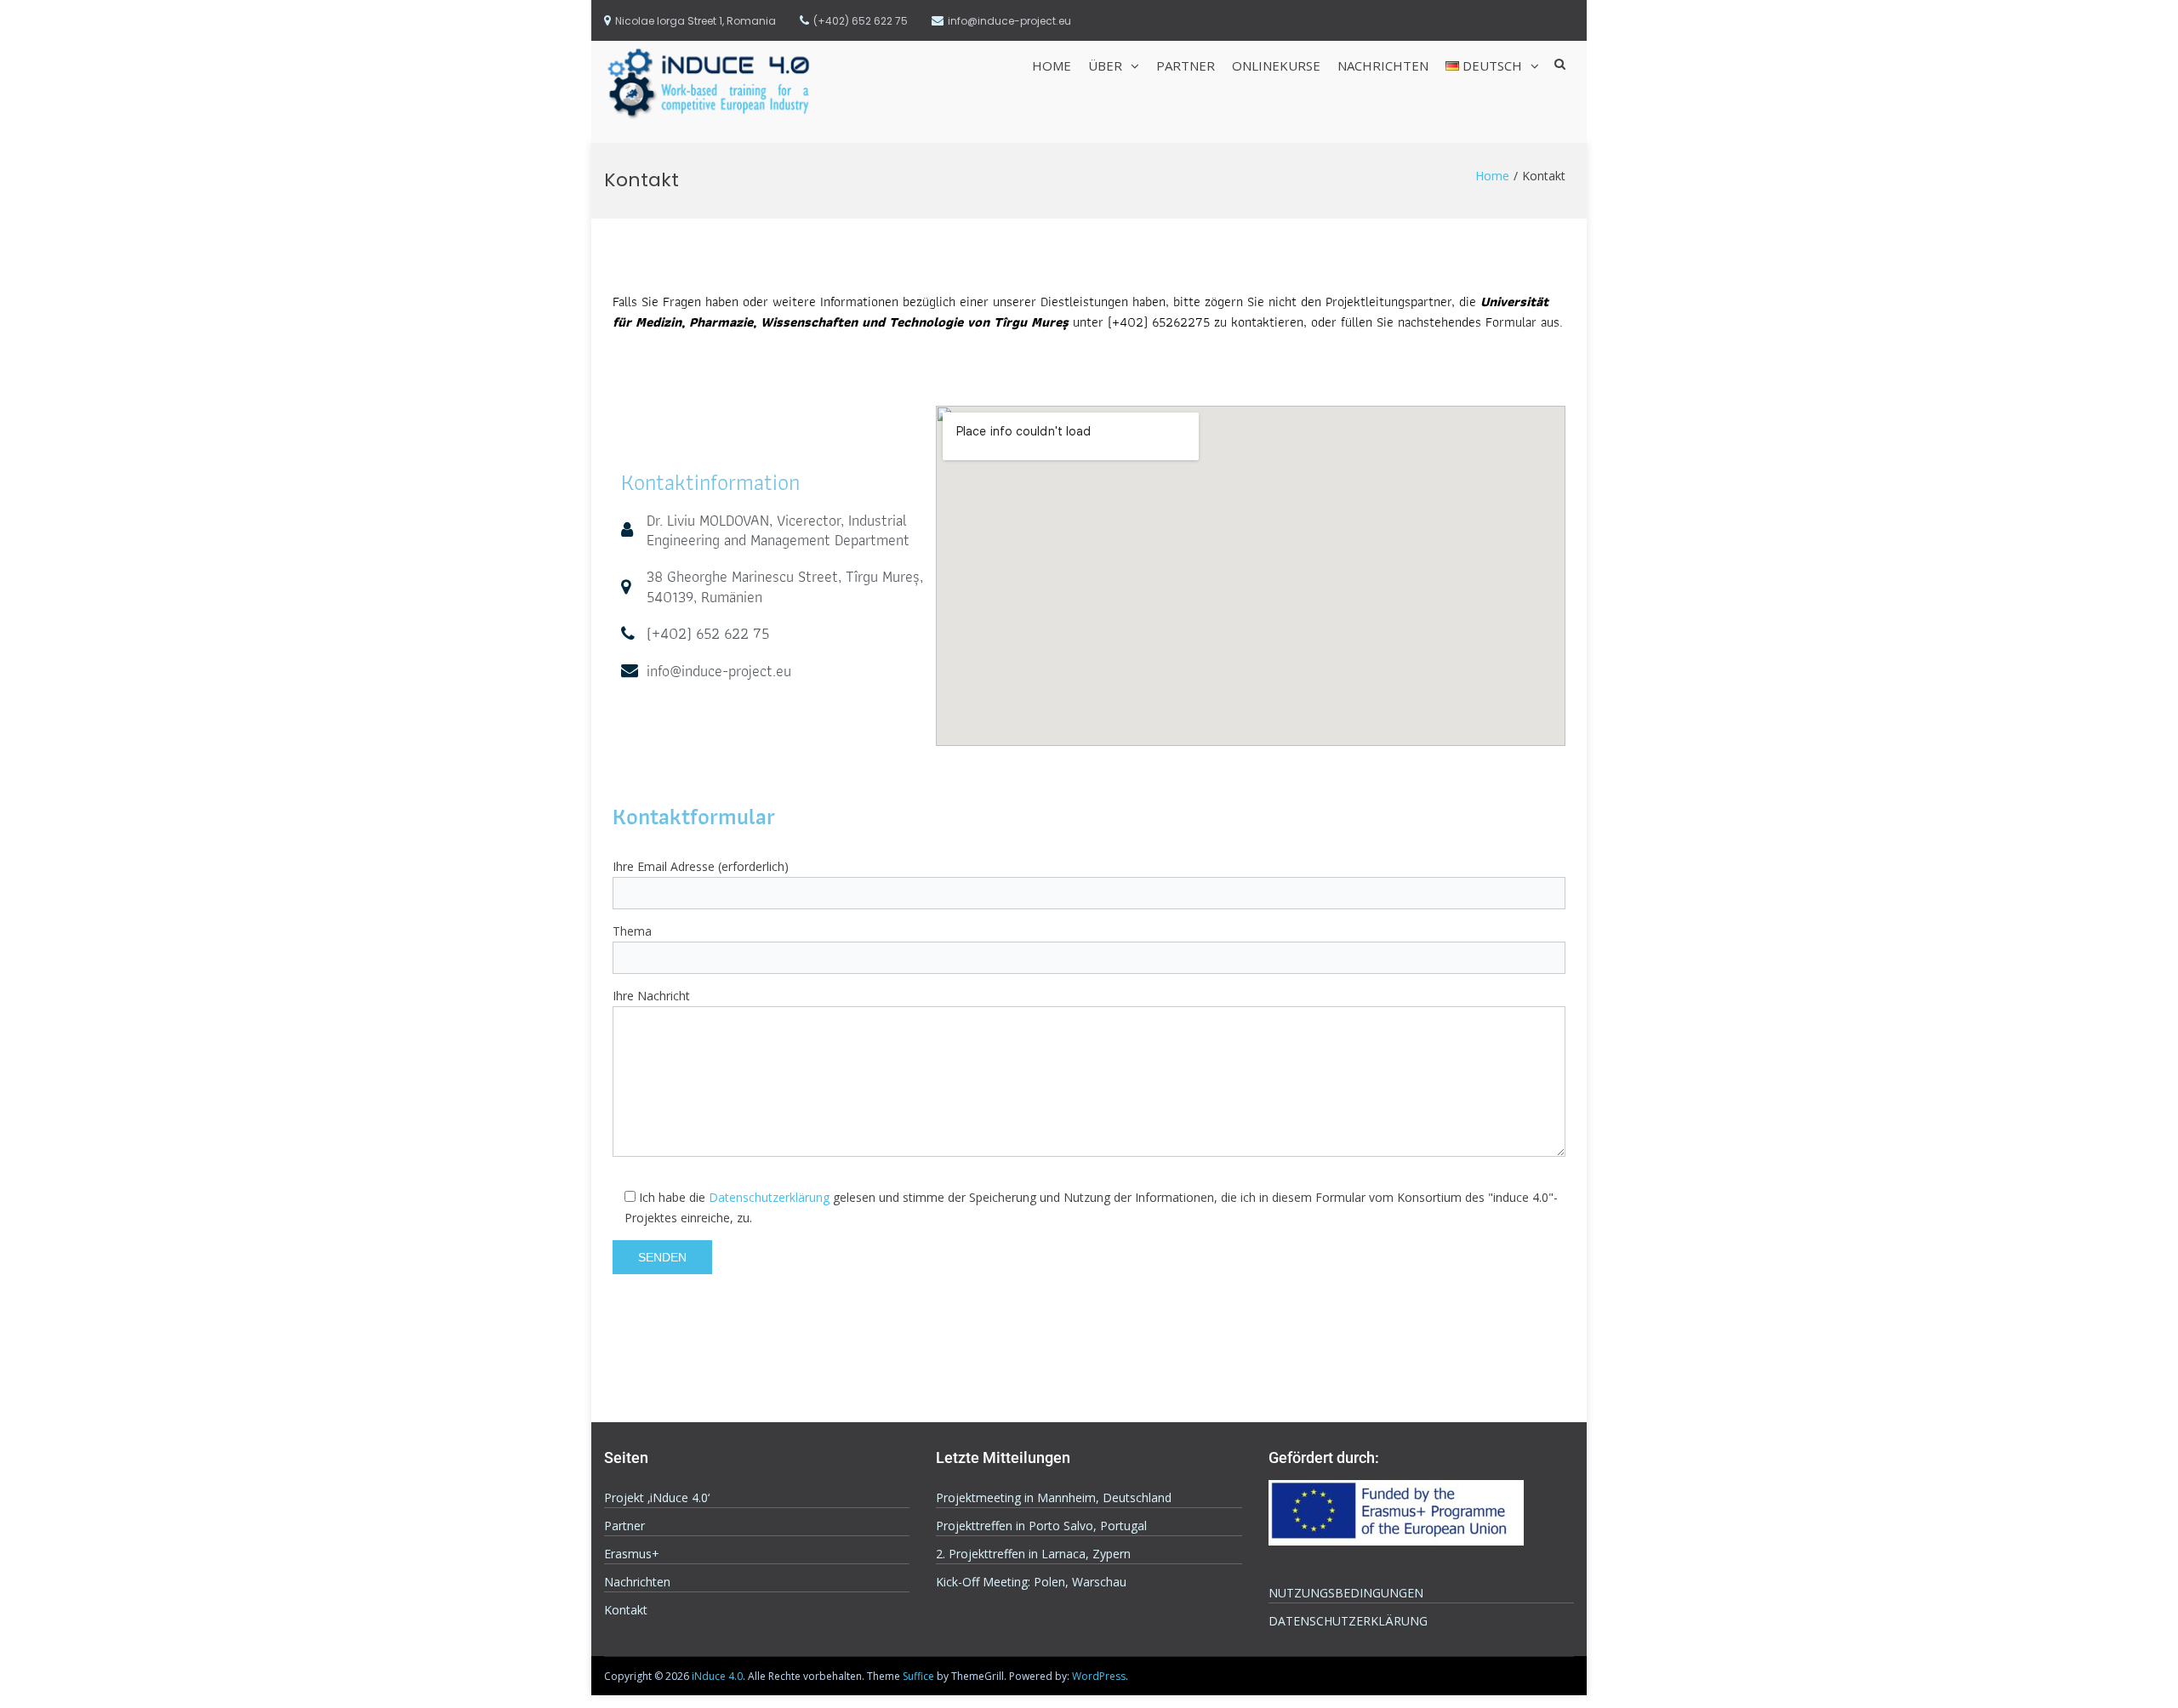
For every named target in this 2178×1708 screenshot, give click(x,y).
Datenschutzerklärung (769, 1197)
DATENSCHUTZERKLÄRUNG (1348, 1621)
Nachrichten (1383, 65)
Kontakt (626, 1610)
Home (1052, 65)
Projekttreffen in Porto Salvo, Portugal (1041, 1526)
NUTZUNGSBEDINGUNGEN (1346, 1593)
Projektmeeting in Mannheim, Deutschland (1054, 1497)
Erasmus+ (632, 1554)
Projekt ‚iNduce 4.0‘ (657, 1497)
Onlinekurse (1276, 65)
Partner (1186, 65)
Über (1105, 65)
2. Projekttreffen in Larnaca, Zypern (1033, 1554)
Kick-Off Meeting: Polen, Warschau (1031, 1582)
